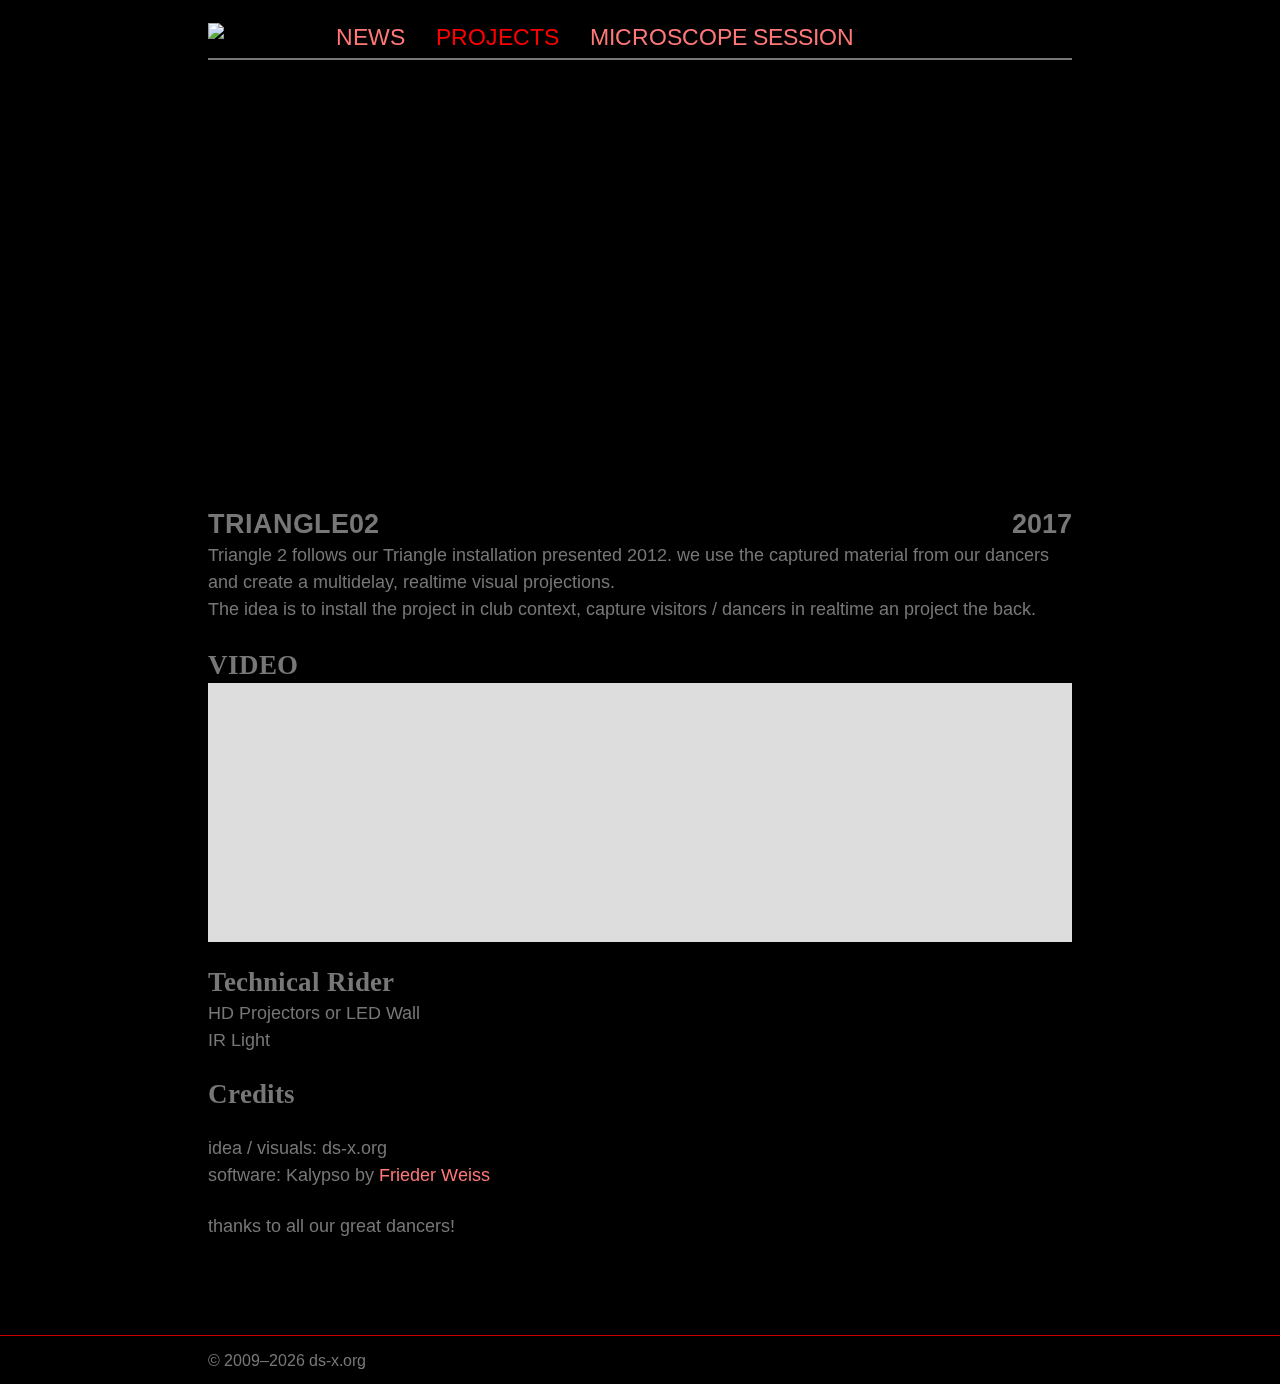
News (370, 37)
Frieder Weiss (434, 1175)
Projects (497, 37)
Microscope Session (722, 37)
